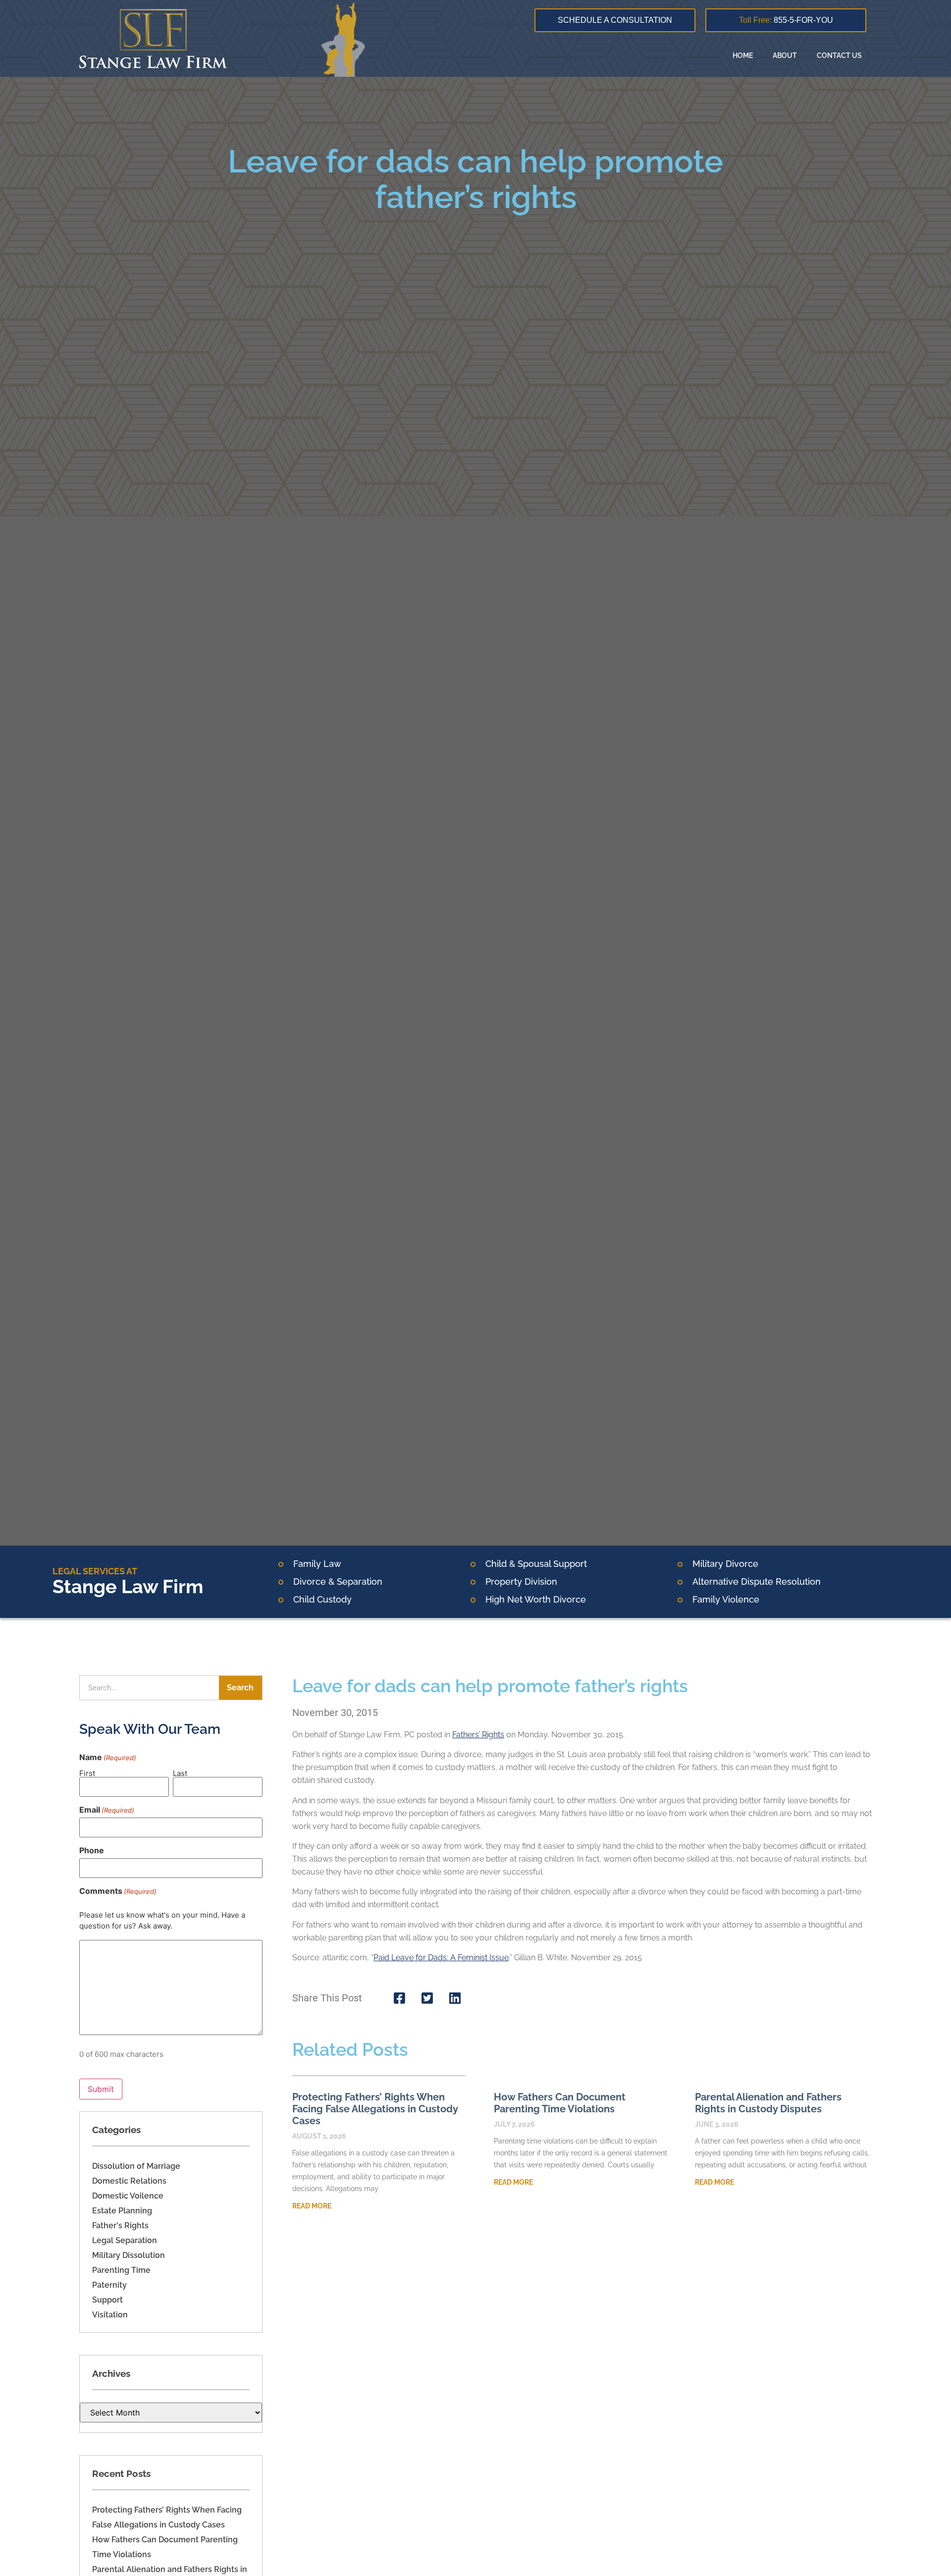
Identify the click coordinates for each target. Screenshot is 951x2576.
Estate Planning (122, 2211)
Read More (312, 2206)
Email (107, 1810)
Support (107, 2300)
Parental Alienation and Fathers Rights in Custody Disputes (768, 2103)
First (87, 1773)
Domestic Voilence (128, 2196)
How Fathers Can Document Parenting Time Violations (560, 2103)
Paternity (109, 2285)
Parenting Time (121, 2270)
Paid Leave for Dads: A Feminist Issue (441, 1958)
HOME (743, 55)
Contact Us (839, 55)
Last (180, 1773)
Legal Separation (125, 2240)
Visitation (110, 2315)
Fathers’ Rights (478, 1735)
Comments (118, 1891)
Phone (92, 1850)
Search (240, 1688)
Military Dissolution (129, 2255)
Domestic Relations (129, 2181)
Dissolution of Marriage (136, 2166)
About (785, 55)
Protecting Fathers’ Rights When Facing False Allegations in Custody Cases (375, 2109)
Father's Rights (120, 2226)
